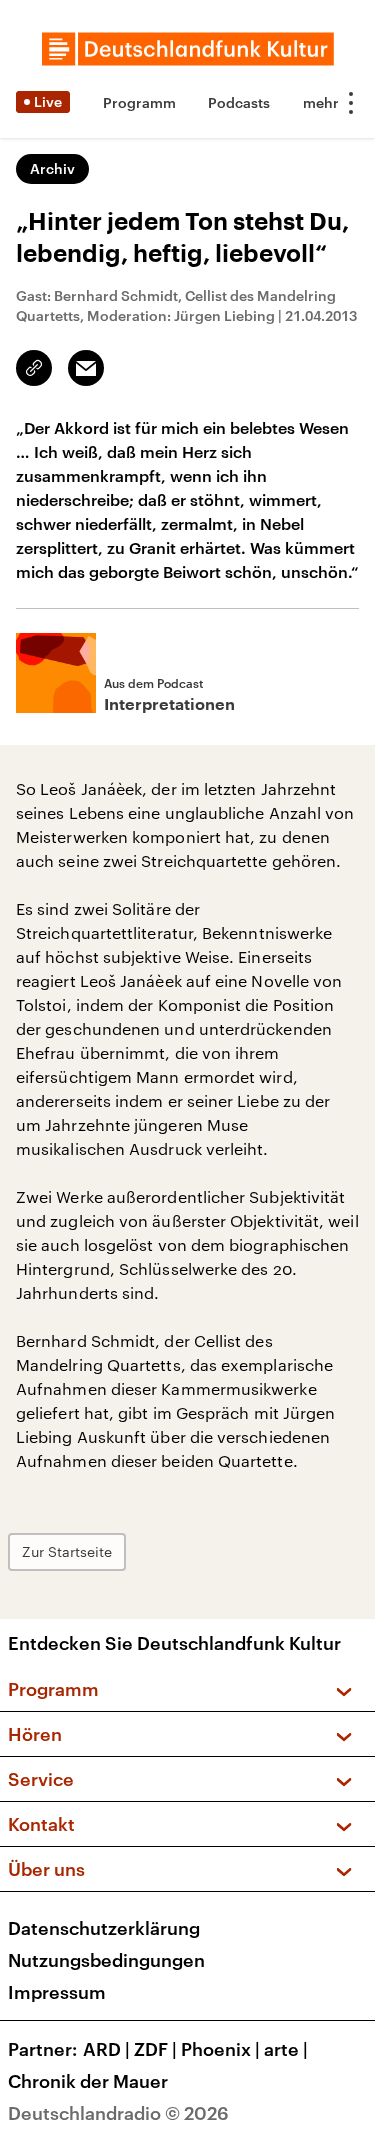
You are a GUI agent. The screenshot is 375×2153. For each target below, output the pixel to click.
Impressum (57, 1992)
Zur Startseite (67, 1551)
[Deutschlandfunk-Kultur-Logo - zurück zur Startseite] (188, 49)
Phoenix (220, 2049)
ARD (106, 2049)
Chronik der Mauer (88, 2081)
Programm (139, 102)
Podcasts (239, 102)
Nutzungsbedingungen (106, 1960)
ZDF (155, 2049)
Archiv (52, 168)
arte (286, 2049)
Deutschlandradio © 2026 (118, 2113)
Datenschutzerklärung (104, 1928)
